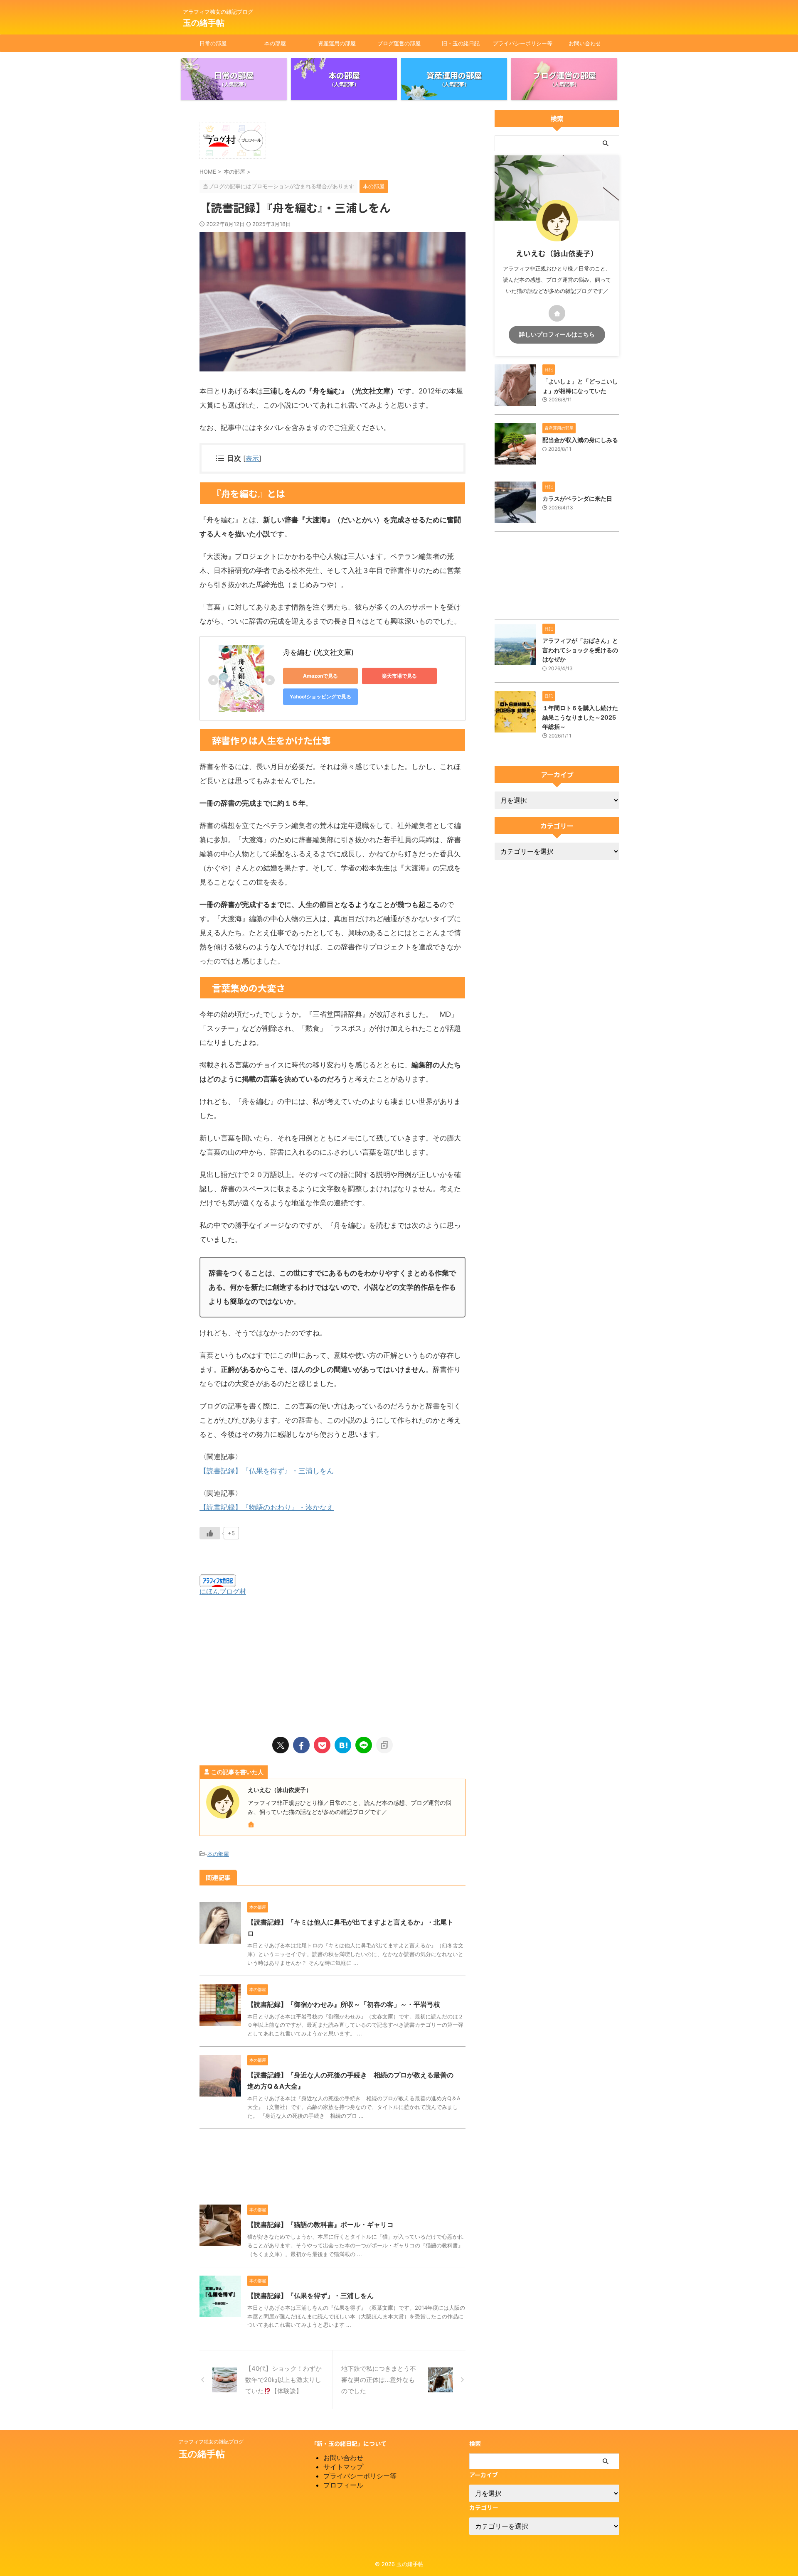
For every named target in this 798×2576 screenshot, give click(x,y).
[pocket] (322, 1745)
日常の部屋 (213, 43)
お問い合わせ (585, 43)
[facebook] (301, 1745)
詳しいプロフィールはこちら (557, 334)
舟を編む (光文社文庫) (318, 652)
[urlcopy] (384, 1745)
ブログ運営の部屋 (399, 43)
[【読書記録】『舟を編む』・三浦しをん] (343, 1745)
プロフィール (343, 2485)
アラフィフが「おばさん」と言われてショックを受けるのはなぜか (580, 650)
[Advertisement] (332, 1663)
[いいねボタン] (210, 1533)
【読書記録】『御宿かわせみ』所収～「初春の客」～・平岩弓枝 (344, 2004)
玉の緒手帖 (204, 23)
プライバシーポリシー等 (523, 43)
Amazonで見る (320, 676)
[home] (252, 1825)
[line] (364, 1745)
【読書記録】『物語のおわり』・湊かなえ (267, 1507)
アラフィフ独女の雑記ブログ (211, 2442)
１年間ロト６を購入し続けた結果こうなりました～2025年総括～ (580, 717)
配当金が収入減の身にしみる (580, 440)
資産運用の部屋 (337, 43)
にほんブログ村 (223, 1591)
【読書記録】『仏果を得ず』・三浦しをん (267, 1471)
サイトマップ (343, 2467)
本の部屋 (275, 43)
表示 (252, 458)
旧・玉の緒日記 (461, 43)
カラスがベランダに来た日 (577, 498)
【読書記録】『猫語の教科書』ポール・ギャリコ (320, 2225)
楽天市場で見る (399, 676)
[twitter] (281, 1745)
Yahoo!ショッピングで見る (320, 697)
